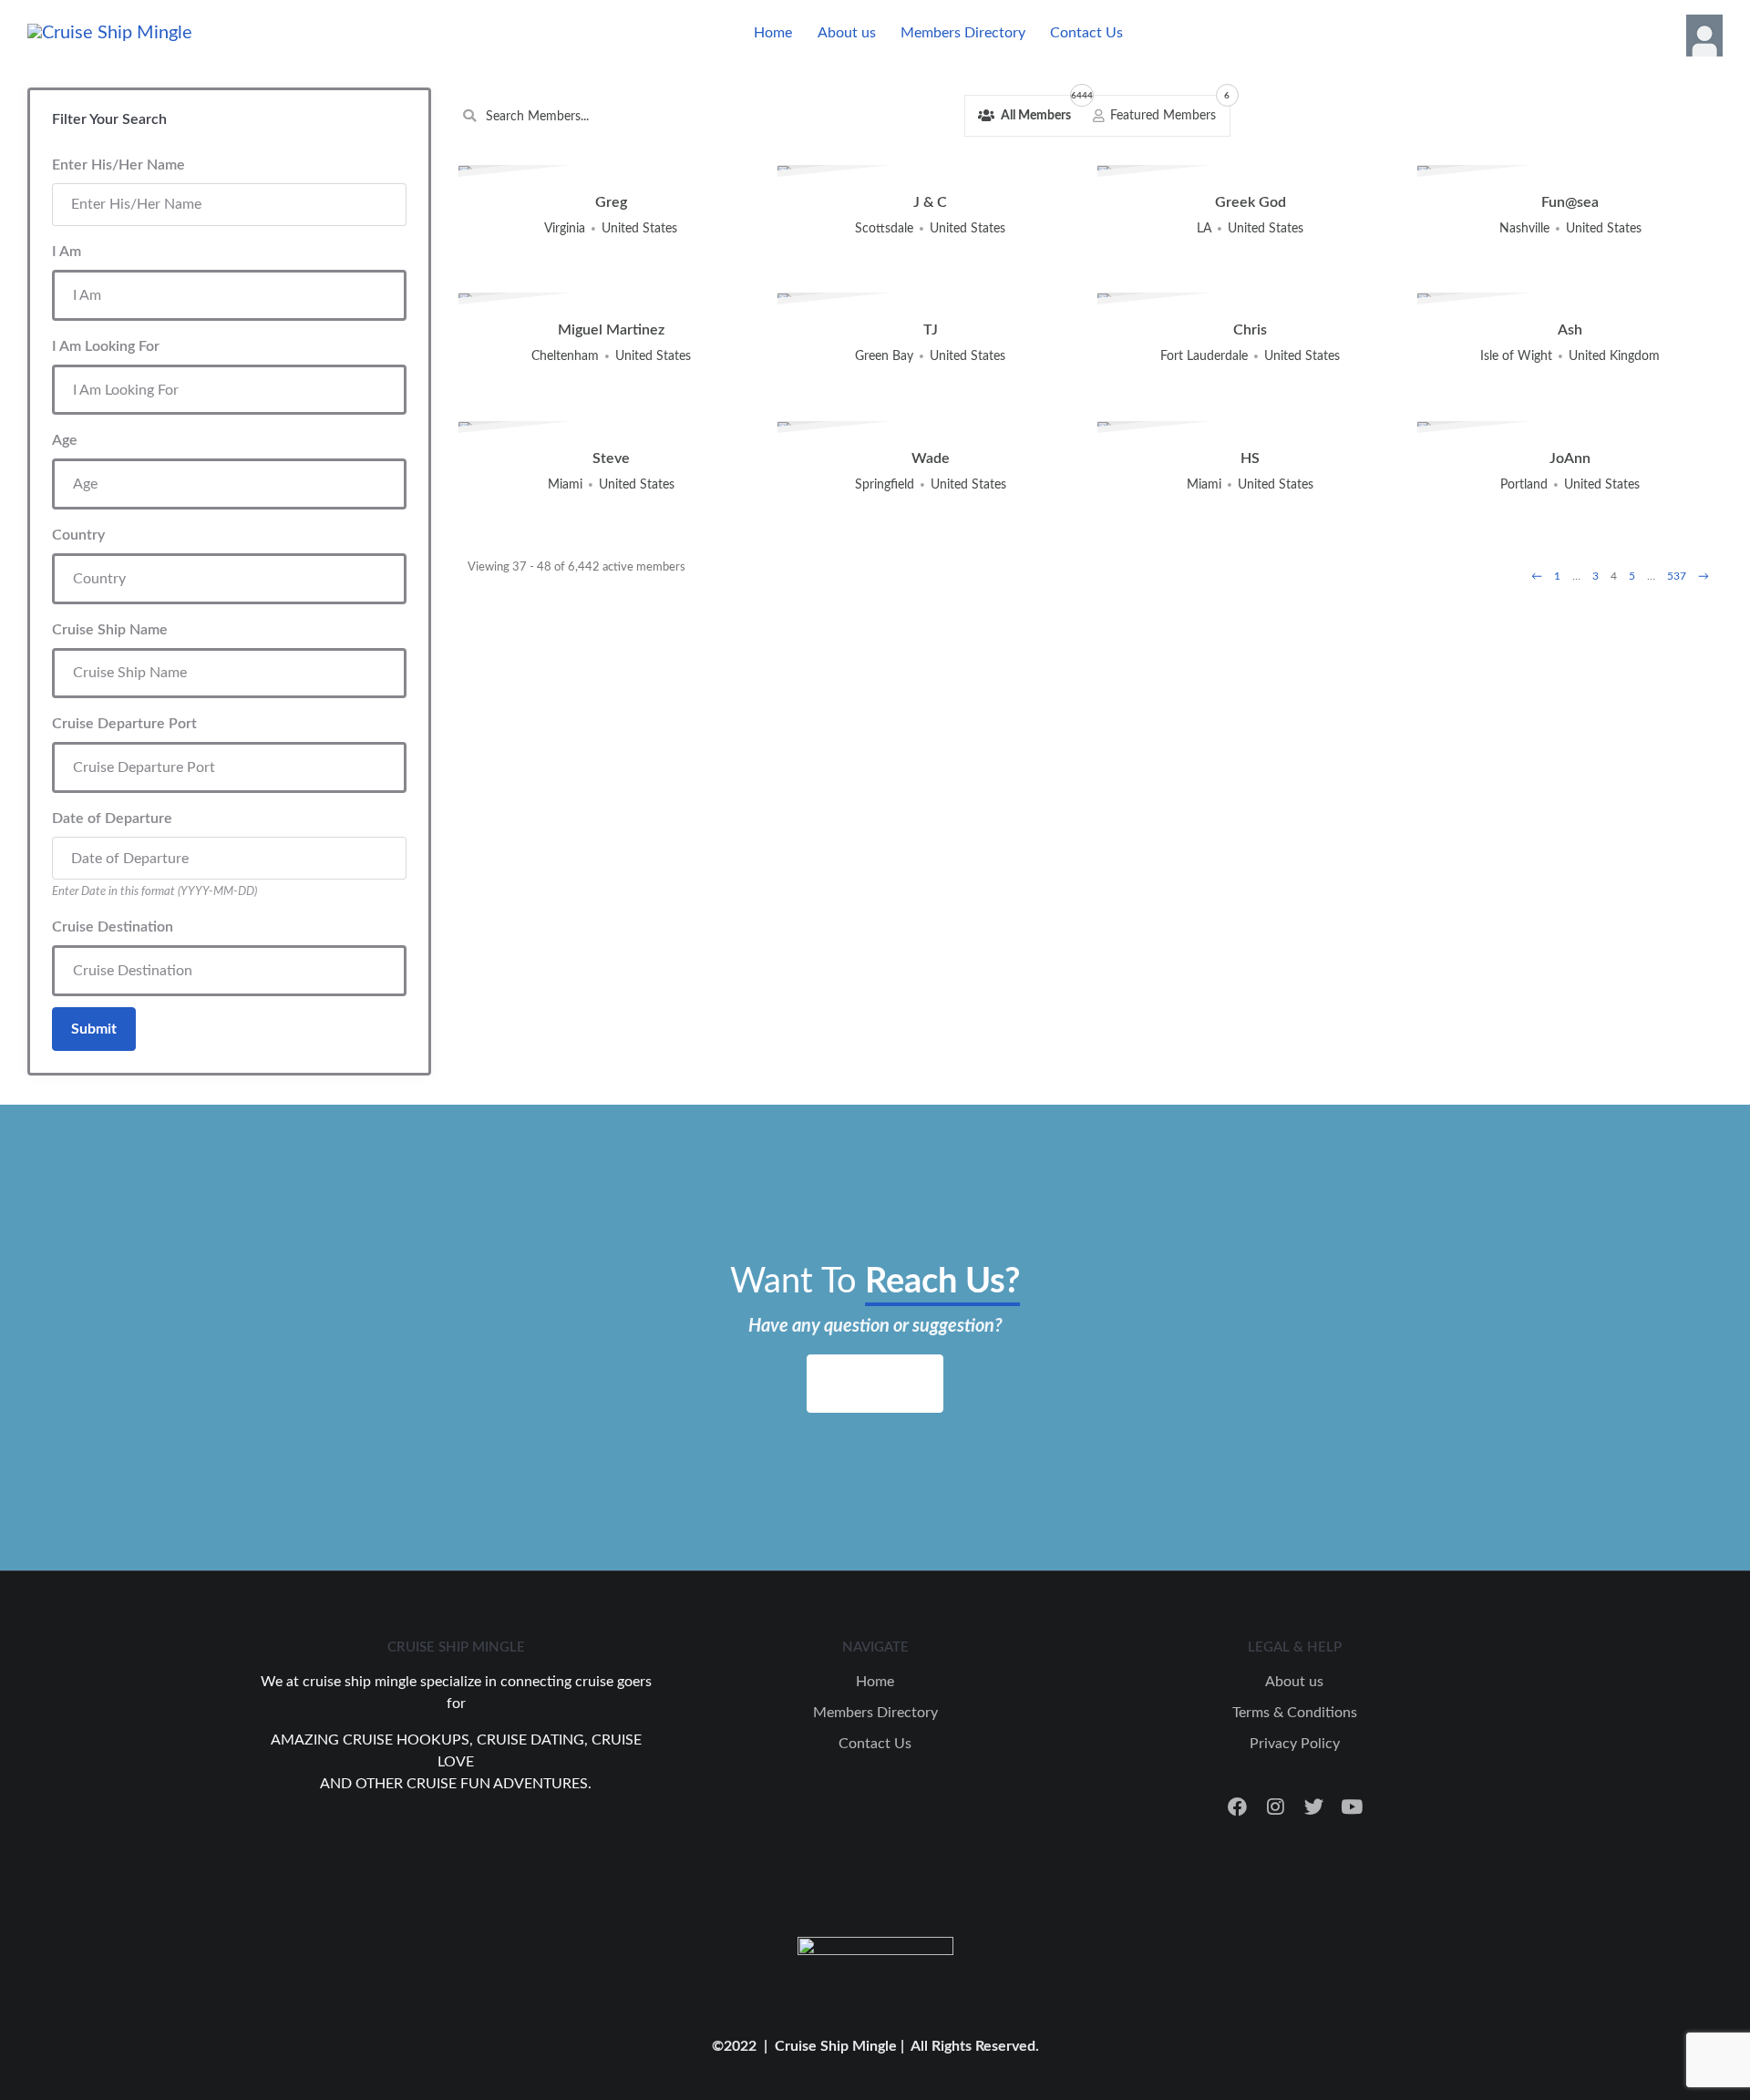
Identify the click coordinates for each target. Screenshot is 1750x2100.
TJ (931, 330)
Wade (931, 458)
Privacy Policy (1295, 1744)
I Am (67, 252)
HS (1250, 458)
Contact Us (1086, 33)
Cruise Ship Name (110, 630)
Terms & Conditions (1295, 1713)
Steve (611, 458)
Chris (1250, 330)
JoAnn (1570, 458)
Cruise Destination (113, 927)
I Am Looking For (106, 346)
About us (847, 33)
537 (1677, 576)
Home (773, 33)
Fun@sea (1570, 202)
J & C (930, 202)
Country (78, 535)
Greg (611, 202)
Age (65, 440)
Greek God (1251, 202)
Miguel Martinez (611, 330)
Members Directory (963, 33)
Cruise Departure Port (124, 724)
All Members (1041, 110)
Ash (1570, 330)
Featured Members (1168, 110)
